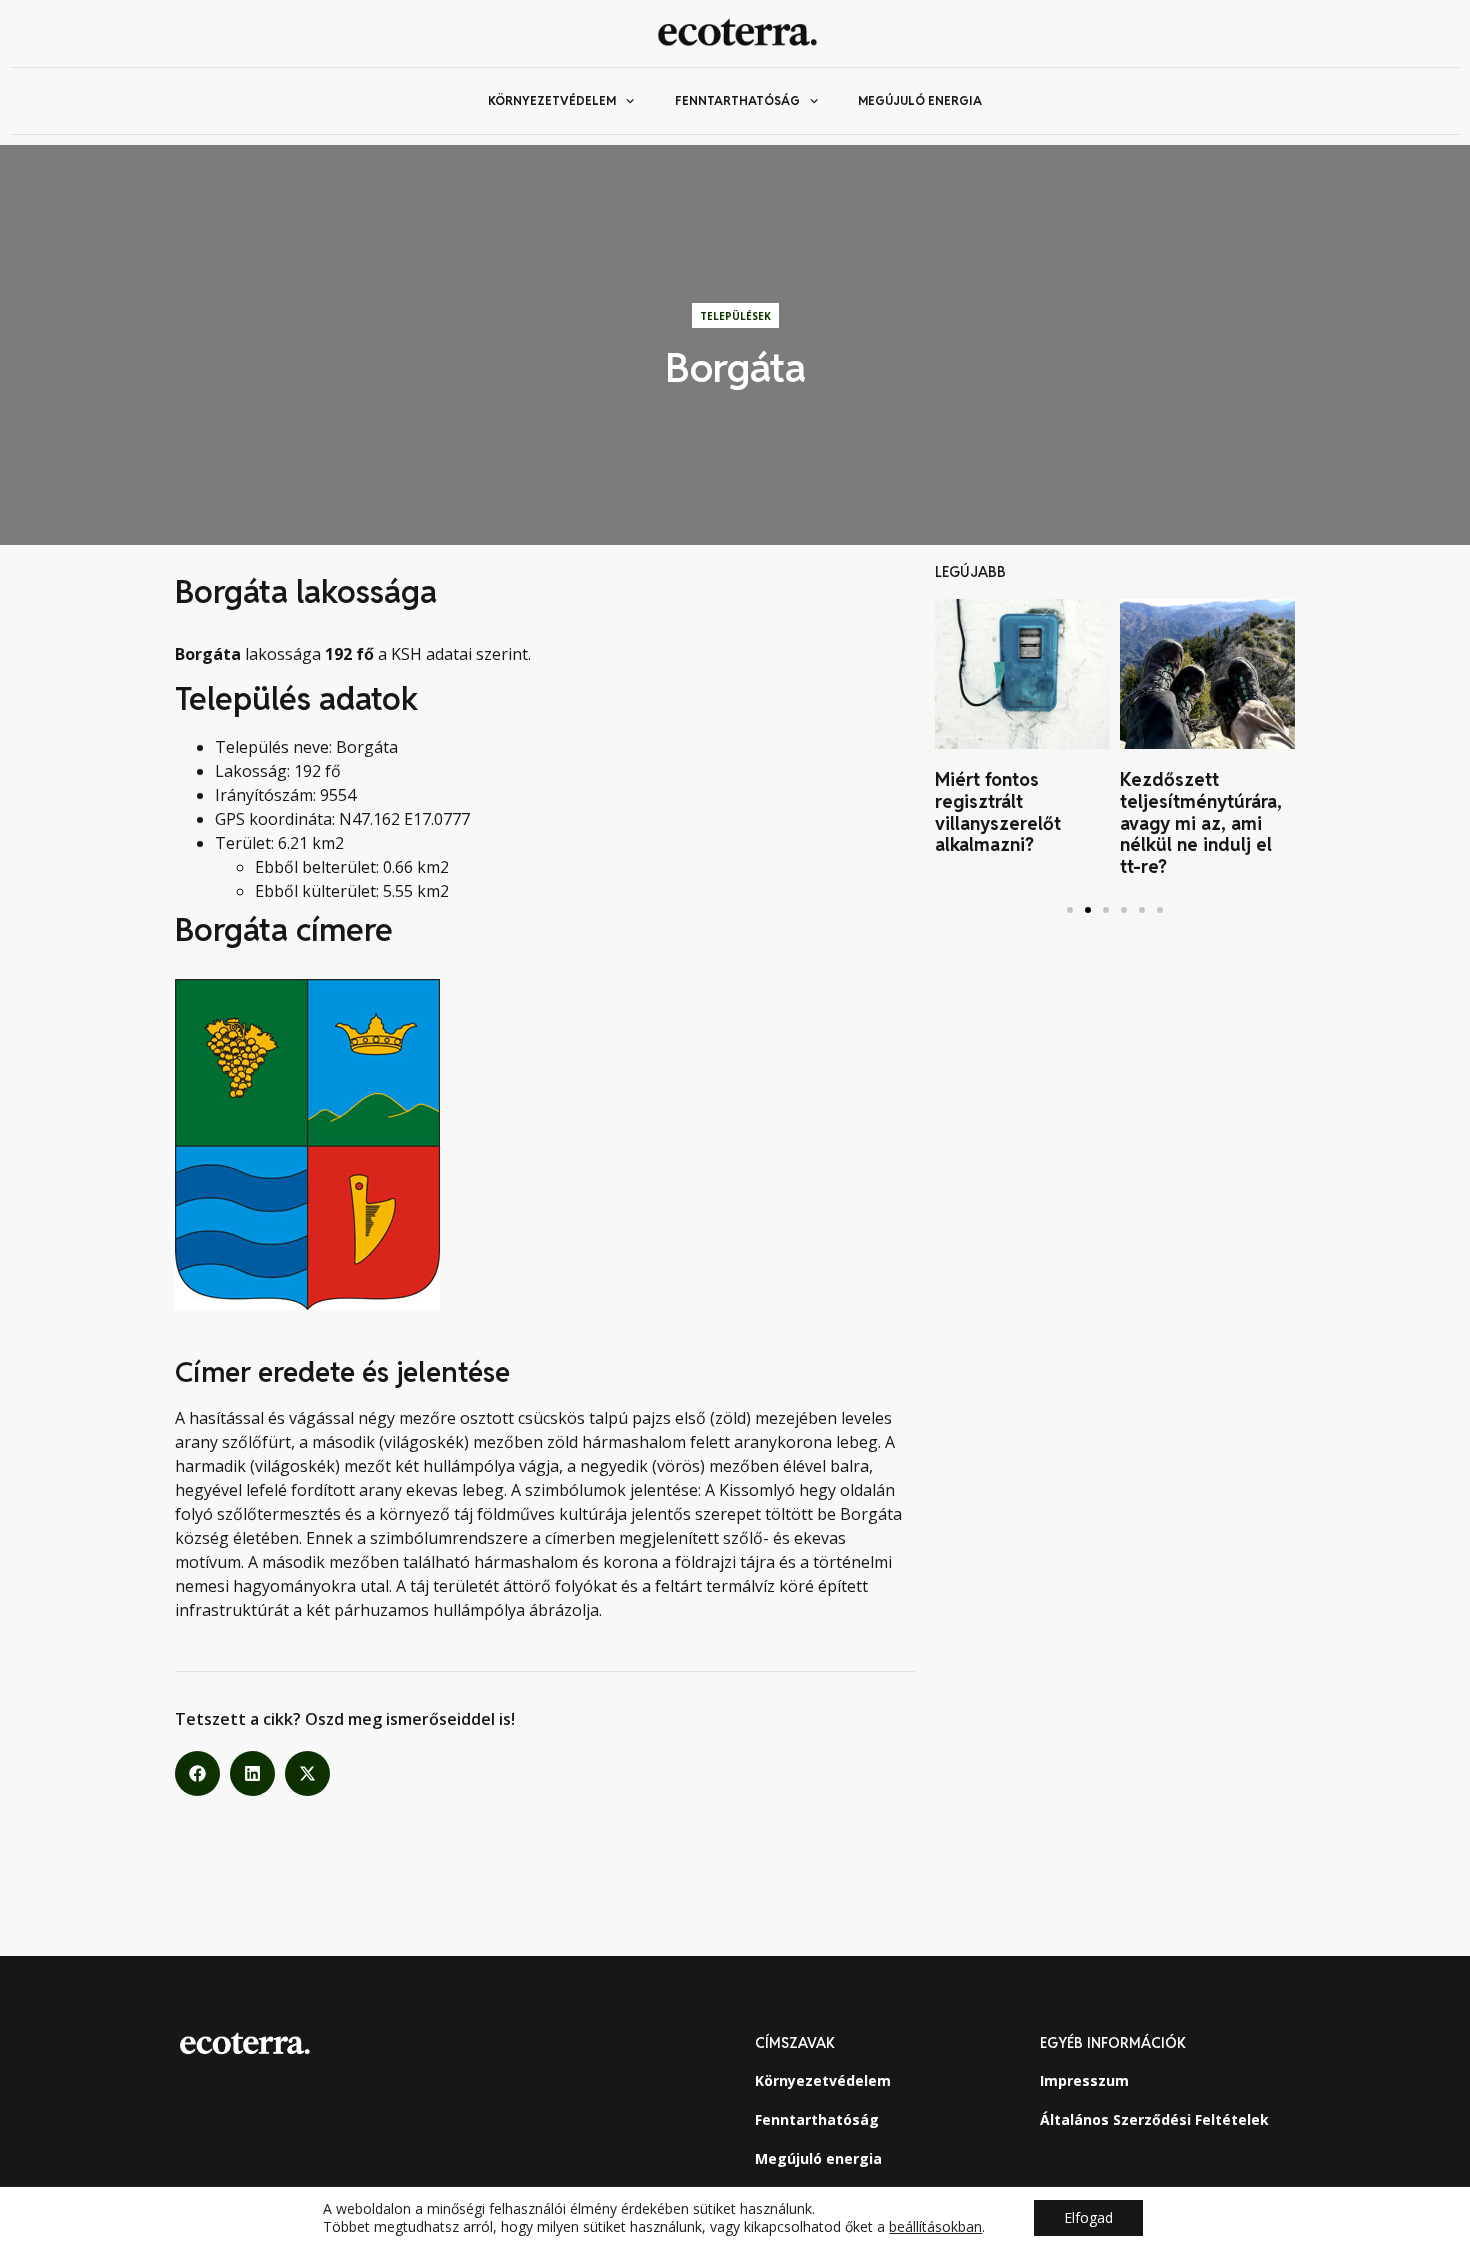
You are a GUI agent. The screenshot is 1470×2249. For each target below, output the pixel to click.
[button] (197, 1773)
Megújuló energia (920, 100)
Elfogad (1088, 2217)
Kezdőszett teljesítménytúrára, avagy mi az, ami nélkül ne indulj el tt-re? (1201, 822)
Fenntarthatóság (737, 100)
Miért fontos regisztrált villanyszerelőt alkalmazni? (998, 812)
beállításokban (935, 2227)
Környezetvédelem (552, 100)
